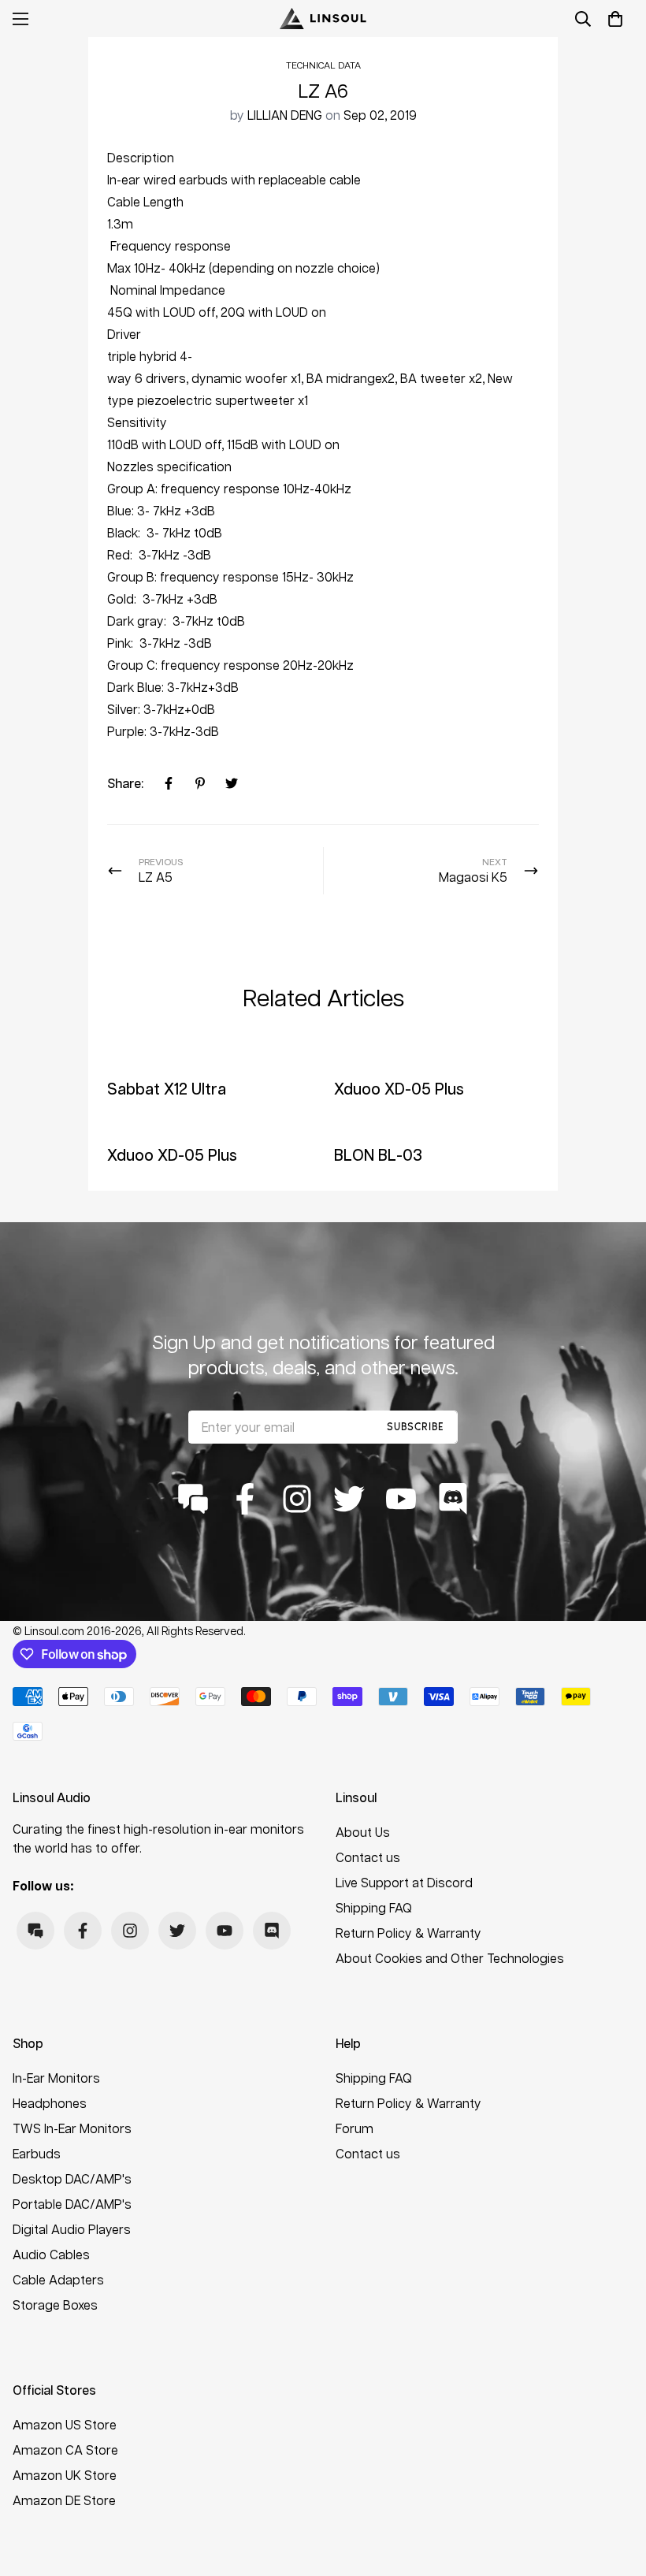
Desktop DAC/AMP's (72, 2178)
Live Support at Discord (404, 1882)
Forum (355, 2128)
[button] (615, 19)
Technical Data (323, 65)
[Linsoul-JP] (323, 19)
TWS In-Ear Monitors (72, 2128)
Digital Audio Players (72, 2229)
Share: (125, 783)
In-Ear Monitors (56, 2078)
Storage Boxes (55, 2305)
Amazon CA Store (65, 2450)
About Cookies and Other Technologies (450, 1958)
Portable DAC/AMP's (72, 2204)
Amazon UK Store (65, 2475)
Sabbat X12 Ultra (167, 1088)
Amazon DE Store (64, 2500)
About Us (363, 1832)
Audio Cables (51, 2254)
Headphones (50, 2103)
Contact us (368, 1857)
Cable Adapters (58, 2279)
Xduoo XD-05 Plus (399, 1088)
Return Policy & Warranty (408, 1933)
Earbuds (37, 2153)
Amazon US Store (65, 2424)
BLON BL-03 (378, 1154)
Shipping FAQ (374, 1907)
